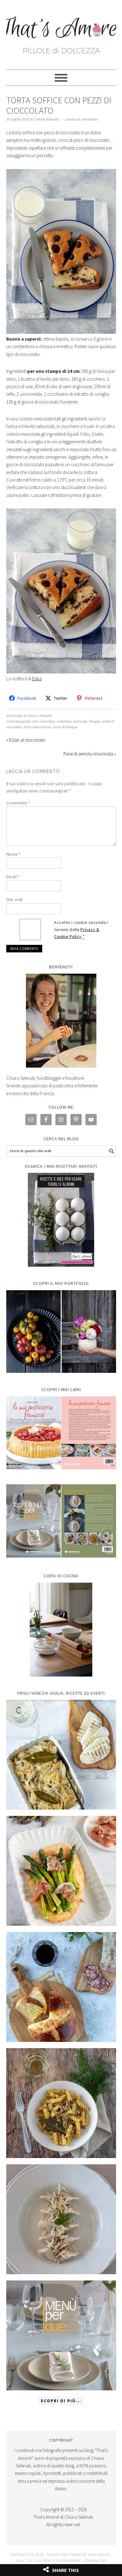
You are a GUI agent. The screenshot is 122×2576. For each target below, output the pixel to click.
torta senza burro (37, 727)
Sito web (15, 899)
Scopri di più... (61, 2401)
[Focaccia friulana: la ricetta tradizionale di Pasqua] (61, 1987)
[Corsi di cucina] (61, 1630)
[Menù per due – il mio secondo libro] (61, 2335)
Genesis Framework (62, 2561)
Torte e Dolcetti (40, 716)
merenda (80, 721)
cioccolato (47, 721)
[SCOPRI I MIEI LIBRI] (61, 1474)
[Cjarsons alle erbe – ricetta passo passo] (61, 2219)
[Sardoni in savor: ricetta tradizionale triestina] (61, 1755)
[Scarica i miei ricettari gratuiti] (61, 1220)
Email (13, 877)
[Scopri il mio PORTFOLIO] (61, 1332)
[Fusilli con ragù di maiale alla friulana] (61, 2103)
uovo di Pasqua (65, 727)
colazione (64, 721)
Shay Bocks (99, 2555)
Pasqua (95, 721)
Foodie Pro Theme (64, 2555)
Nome (13, 854)
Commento (18, 803)
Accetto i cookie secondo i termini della (81, 930)
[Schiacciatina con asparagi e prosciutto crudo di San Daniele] (61, 1871)
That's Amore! (61, 32)
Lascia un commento (81, 119)
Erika (37, 679)
